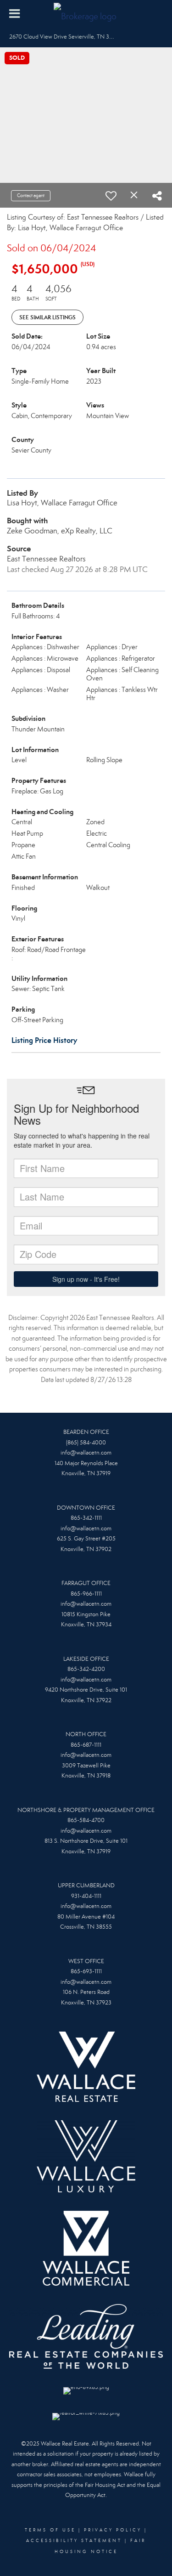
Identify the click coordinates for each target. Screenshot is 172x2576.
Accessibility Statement (74, 2541)
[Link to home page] (86, 14)
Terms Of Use (50, 2530)
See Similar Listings (47, 317)
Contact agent (31, 195)
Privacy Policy (113, 2530)
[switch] (111, 196)
